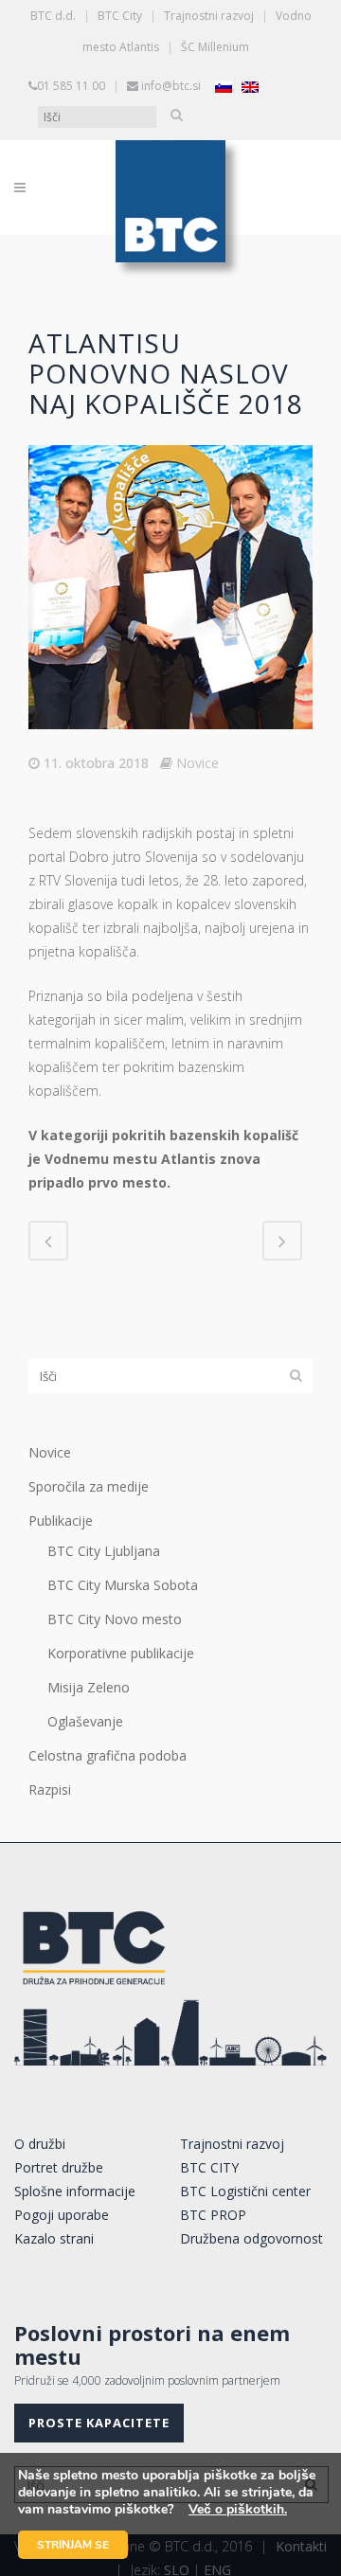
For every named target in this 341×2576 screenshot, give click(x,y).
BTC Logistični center (245, 2191)
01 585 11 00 (71, 86)
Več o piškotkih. (238, 2509)
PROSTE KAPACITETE (99, 2423)
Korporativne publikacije (121, 1653)
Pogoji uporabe (62, 2215)
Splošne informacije (75, 2191)
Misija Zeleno (89, 1687)
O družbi (40, 2144)
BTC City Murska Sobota (123, 1585)
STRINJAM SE (73, 2545)
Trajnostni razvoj (209, 16)
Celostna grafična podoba (108, 1755)
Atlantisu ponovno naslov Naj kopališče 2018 (166, 373)
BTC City (120, 16)
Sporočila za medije (89, 1486)
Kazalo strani (54, 2238)
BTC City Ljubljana (104, 1551)
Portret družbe (59, 2167)
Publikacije (61, 1521)
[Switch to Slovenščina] (224, 87)
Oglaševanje (85, 1721)
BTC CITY (209, 2167)
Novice (197, 763)
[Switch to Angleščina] (250, 87)
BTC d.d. (53, 16)
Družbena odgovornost (251, 2238)
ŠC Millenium (215, 47)
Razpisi (50, 1789)
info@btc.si (171, 86)
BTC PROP (213, 2215)
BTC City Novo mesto (115, 1619)
